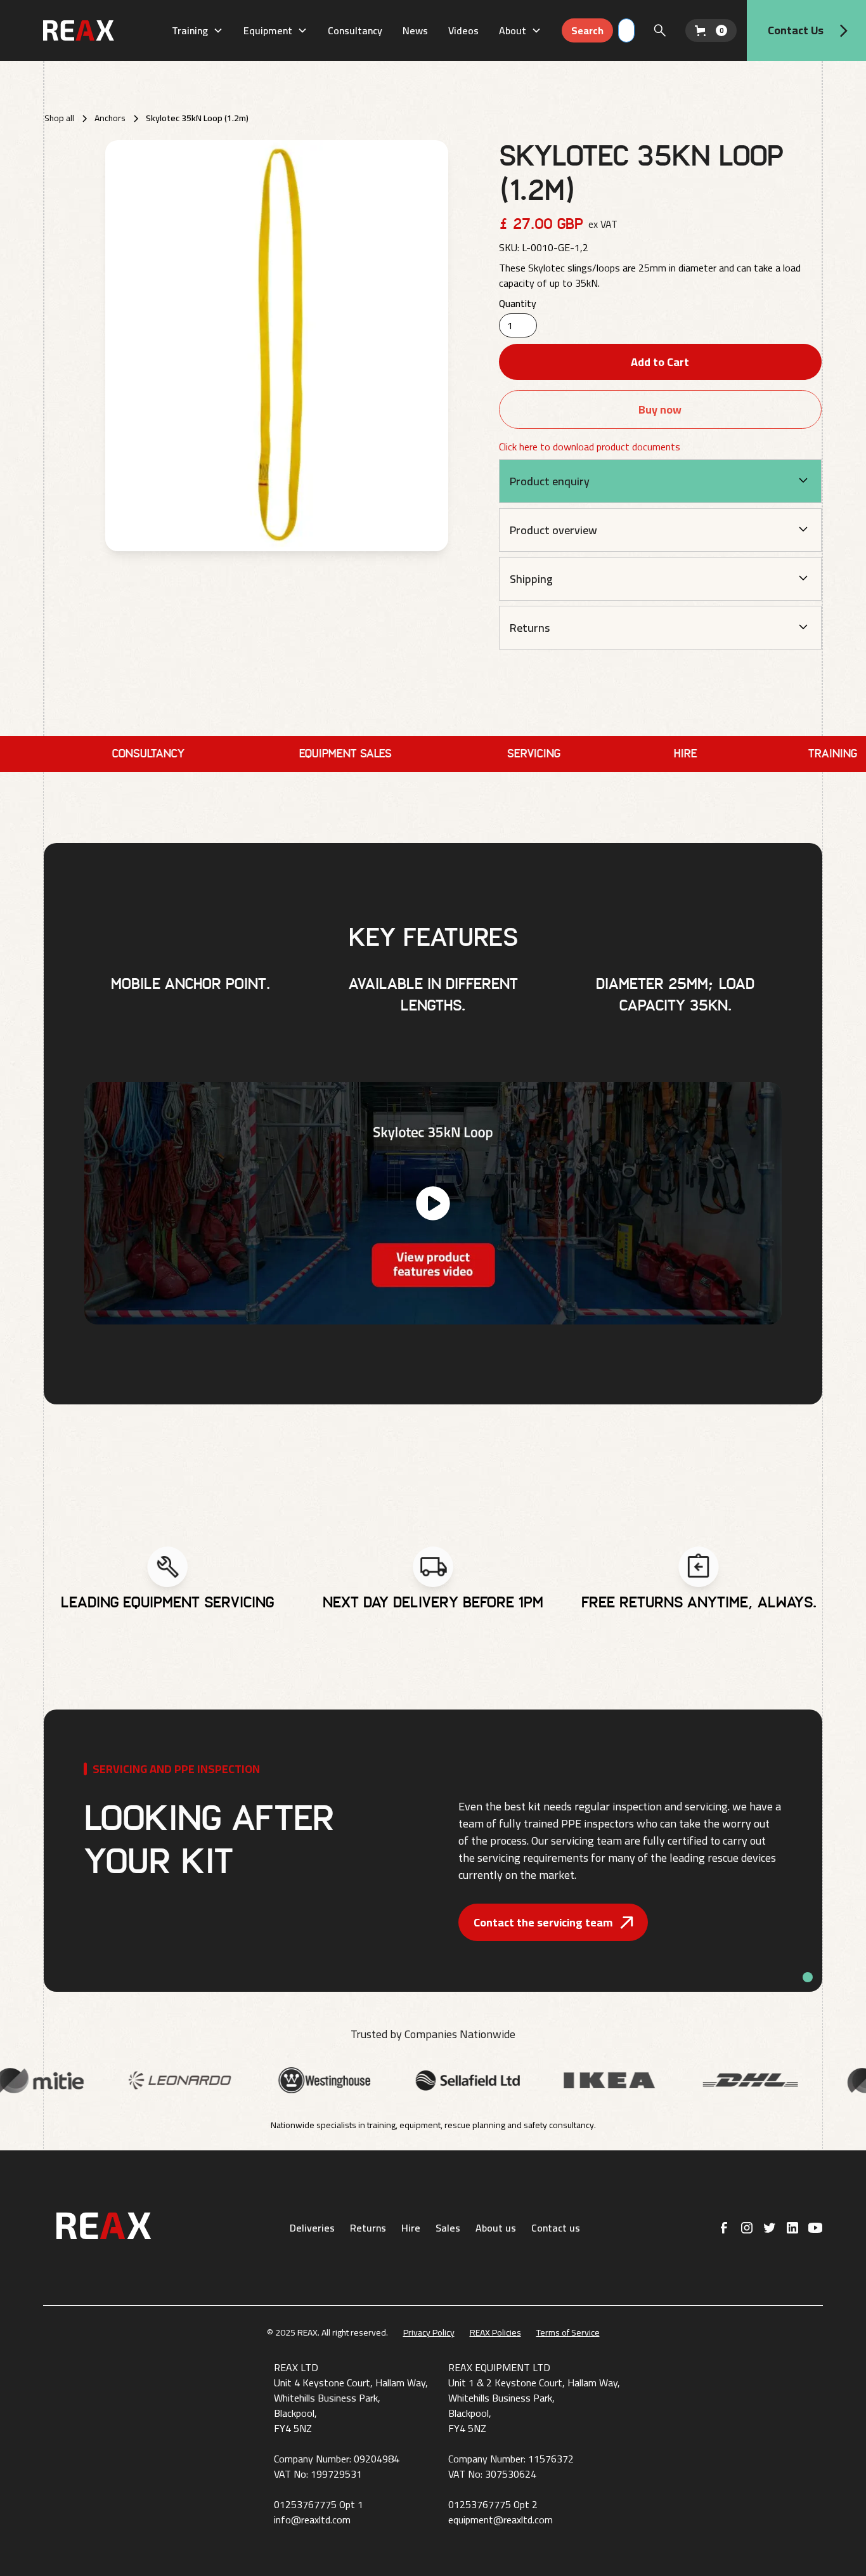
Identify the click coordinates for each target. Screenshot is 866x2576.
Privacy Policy (429, 2333)
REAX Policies (495, 2333)
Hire (411, 2228)
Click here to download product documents (590, 447)
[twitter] (770, 2228)
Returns (368, 2228)
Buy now (660, 409)
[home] (102, 30)
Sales (448, 2228)
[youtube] (815, 2228)
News (415, 30)
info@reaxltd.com (312, 2520)
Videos (463, 30)
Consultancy (355, 30)
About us (496, 2228)
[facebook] (724, 2228)
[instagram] (747, 2228)
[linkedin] (792, 2228)
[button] (197, 30)
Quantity (518, 303)
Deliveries (312, 2228)
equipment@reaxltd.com (501, 2520)
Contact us (556, 2228)
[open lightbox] (276, 346)
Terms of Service (568, 2333)
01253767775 (305, 2504)
